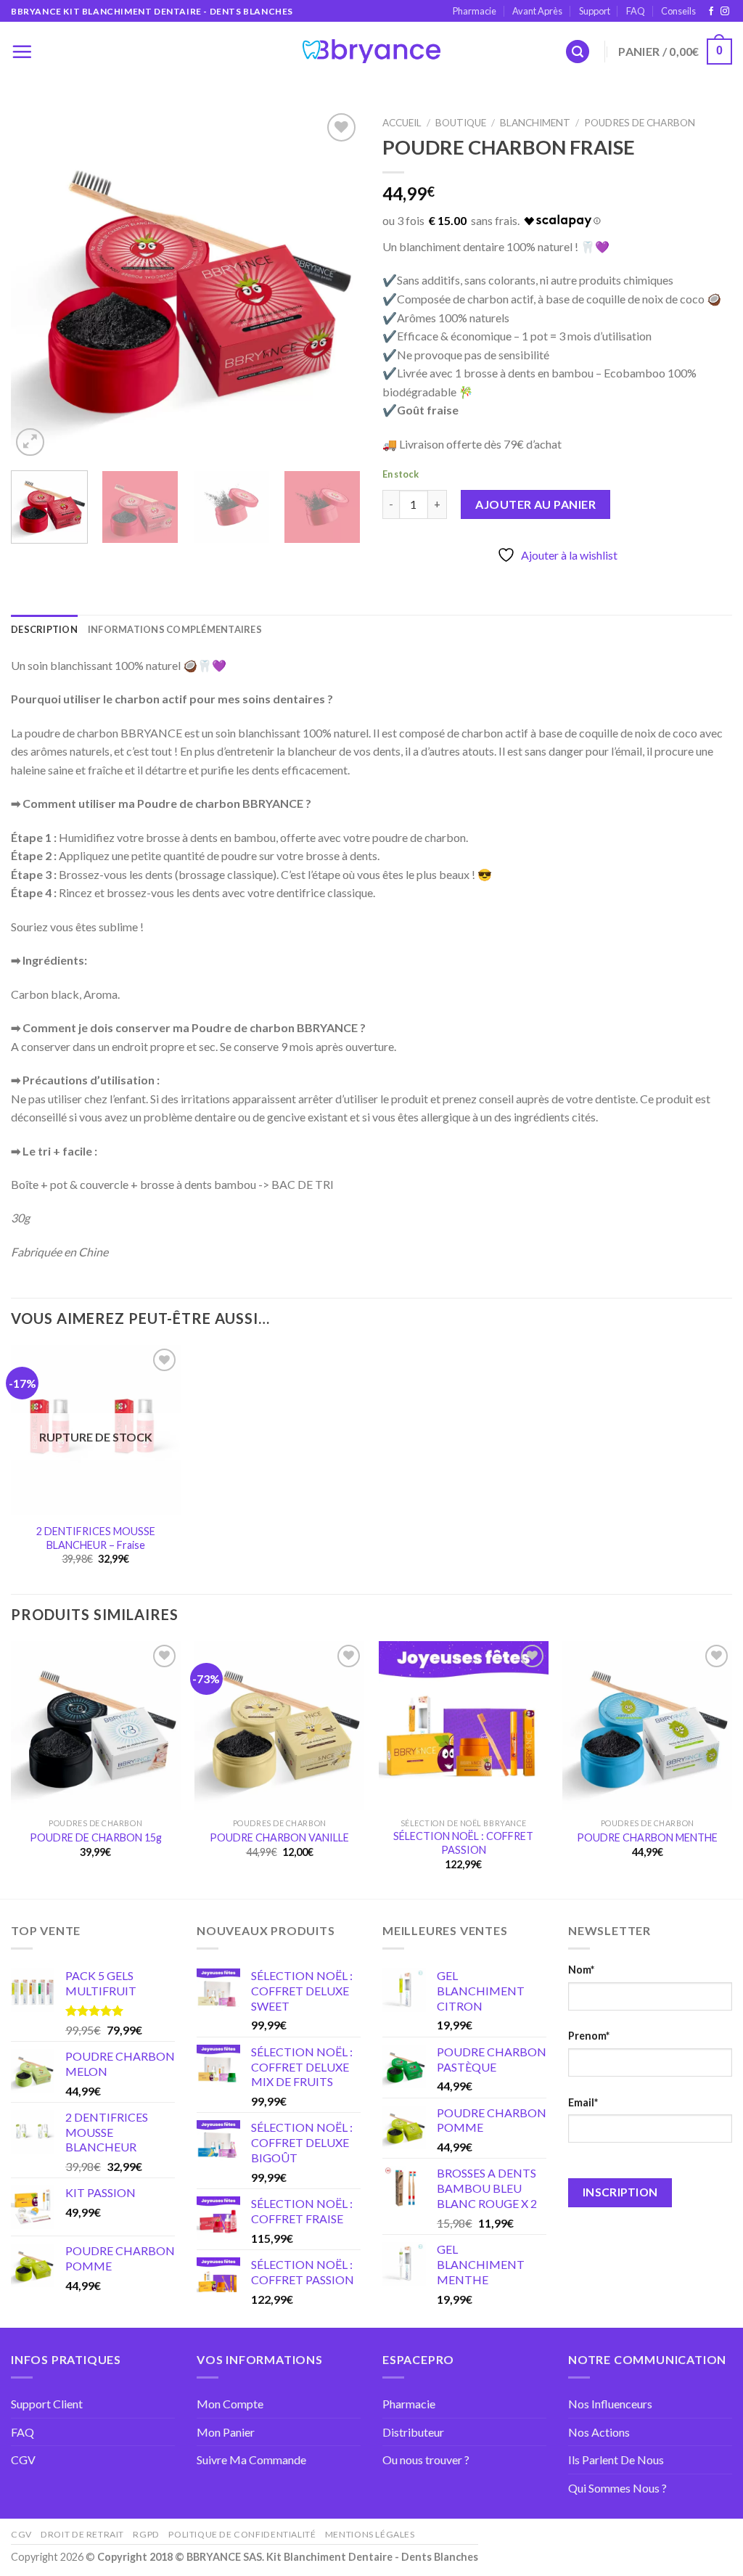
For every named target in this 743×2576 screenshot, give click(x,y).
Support (595, 11)
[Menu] (22, 52)
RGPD (146, 2534)
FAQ (636, 11)
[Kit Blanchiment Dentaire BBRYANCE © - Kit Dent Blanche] (371, 52)
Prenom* (589, 2036)
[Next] (335, 285)
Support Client (47, 2404)
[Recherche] (578, 52)
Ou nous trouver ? (426, 2460)
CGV (23, 2460)
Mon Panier (226, 2432)
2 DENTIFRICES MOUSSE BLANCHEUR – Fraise (96, 1538)
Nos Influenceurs (610, 2404)
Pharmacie (475, 11)
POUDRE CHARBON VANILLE (279, 1837)
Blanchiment (535, 123)
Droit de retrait (82, 2534)
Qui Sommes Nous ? (617, 2488)
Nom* (581, 1970)
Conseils (678, 11)
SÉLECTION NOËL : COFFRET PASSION (463, 1843)
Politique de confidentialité (242, 2534)
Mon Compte (230, 2404)
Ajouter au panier (535, 504)
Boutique (461, 123)
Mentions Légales (370, 2534)
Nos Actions (599, 2432)
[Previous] (36, 285)
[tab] (44, 629)
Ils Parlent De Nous (616, 2460)
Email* (583, 2102)
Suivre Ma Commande (251, 2460)
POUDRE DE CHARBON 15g (96, 1837)
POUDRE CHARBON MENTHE (647, 1837)
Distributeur (413, 2432)
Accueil (402, 123)
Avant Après (537, 11)
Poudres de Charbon (640, 123)
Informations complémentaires (175, 629)
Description (44, 629)
